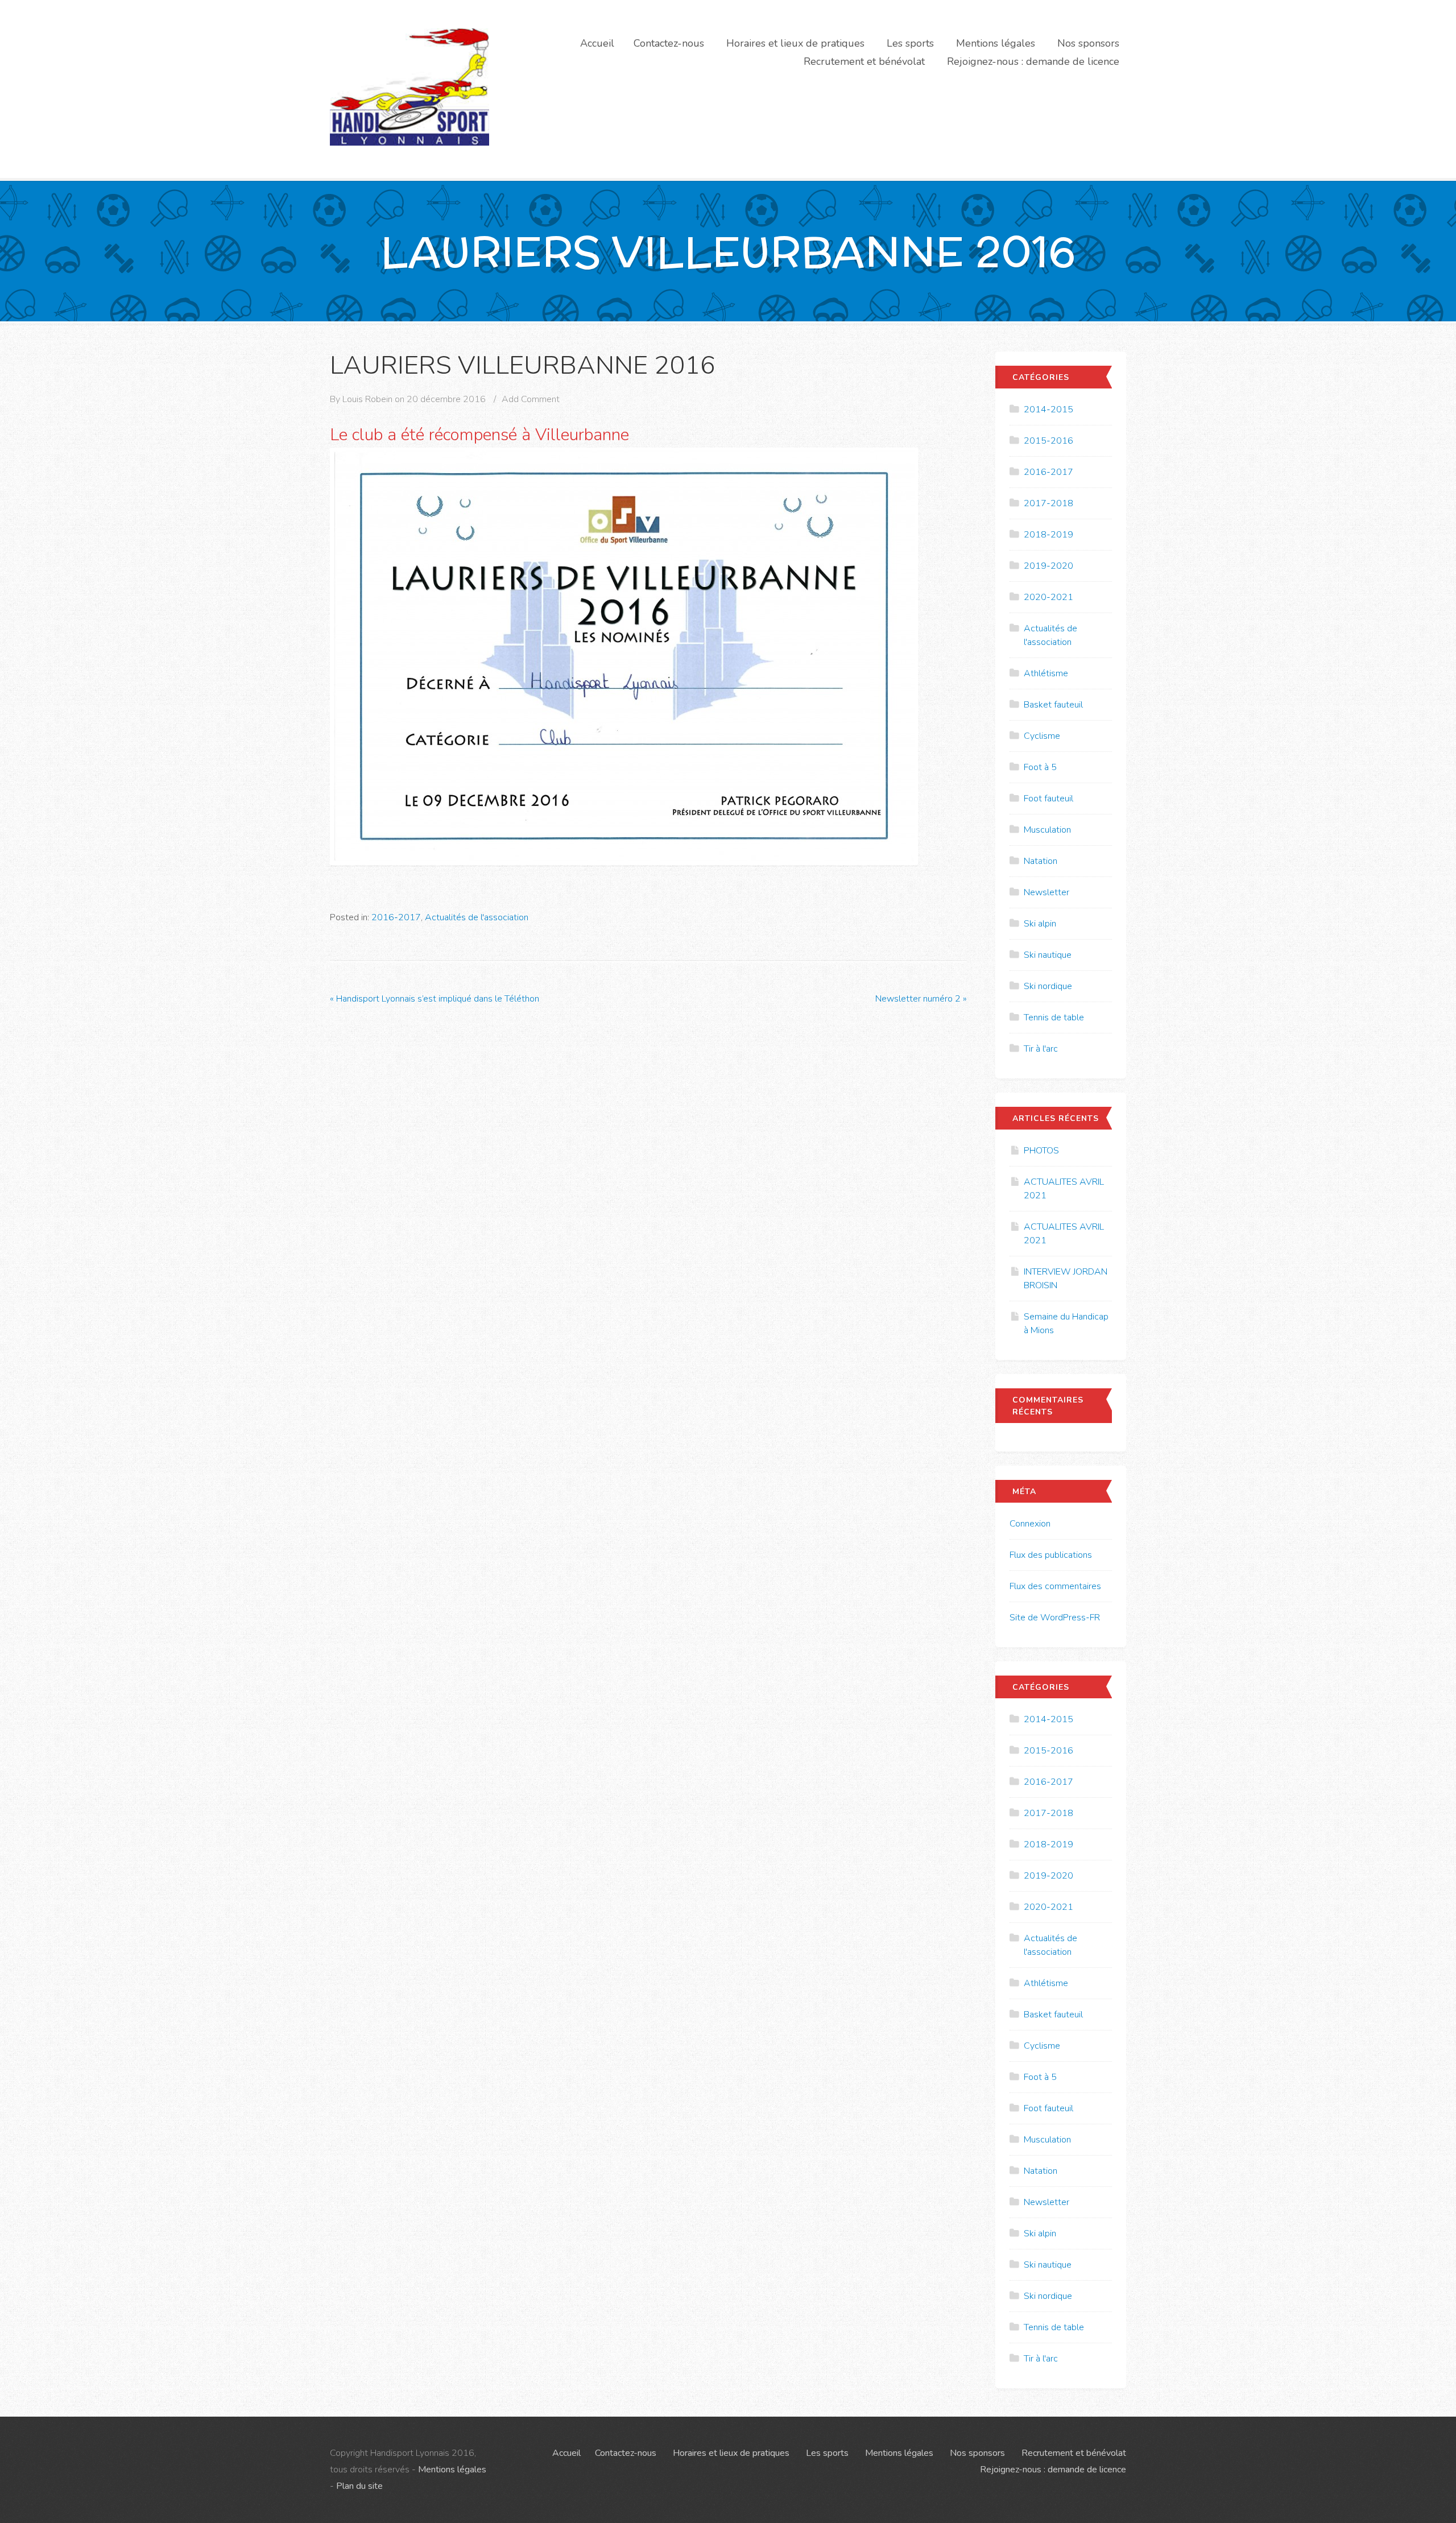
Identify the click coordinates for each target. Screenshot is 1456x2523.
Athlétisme (1046, 673)
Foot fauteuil (1048, 799)
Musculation (1047, 830)
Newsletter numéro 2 (921, 999)
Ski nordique (1048, 986)
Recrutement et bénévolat (864, 61)
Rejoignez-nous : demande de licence (1033, 61)
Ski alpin (1040, 924)
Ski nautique (1048, 955)
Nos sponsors (1088, 43)
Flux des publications (1051, 1555)
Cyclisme (1042, 736)
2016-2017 (396, 917)
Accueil (597, 43)
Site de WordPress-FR (1055, 1618)
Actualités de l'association (477, 917)
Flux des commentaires (1055, 1586)
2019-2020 (1048, 566)
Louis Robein (367, 399)
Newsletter (1046, 892)
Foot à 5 (1040, 767)
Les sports (910, 43)
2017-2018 (1048, 503)
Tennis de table (1054, 1018)
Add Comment (531, 399)
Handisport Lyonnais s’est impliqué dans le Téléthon (435, 999)
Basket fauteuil (1053, 705)
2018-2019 (1048, 535)
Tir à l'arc (1041, 1049)
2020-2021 (1048, 597)
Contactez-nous (669, 43)
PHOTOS (1041, 1151)
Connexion (1030, 1524)
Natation (1041, 861)
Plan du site (359, 2486)
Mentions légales (996, 43)
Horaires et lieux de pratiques (795, 43)
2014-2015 (1048, 410)
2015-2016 (1048, 441)
